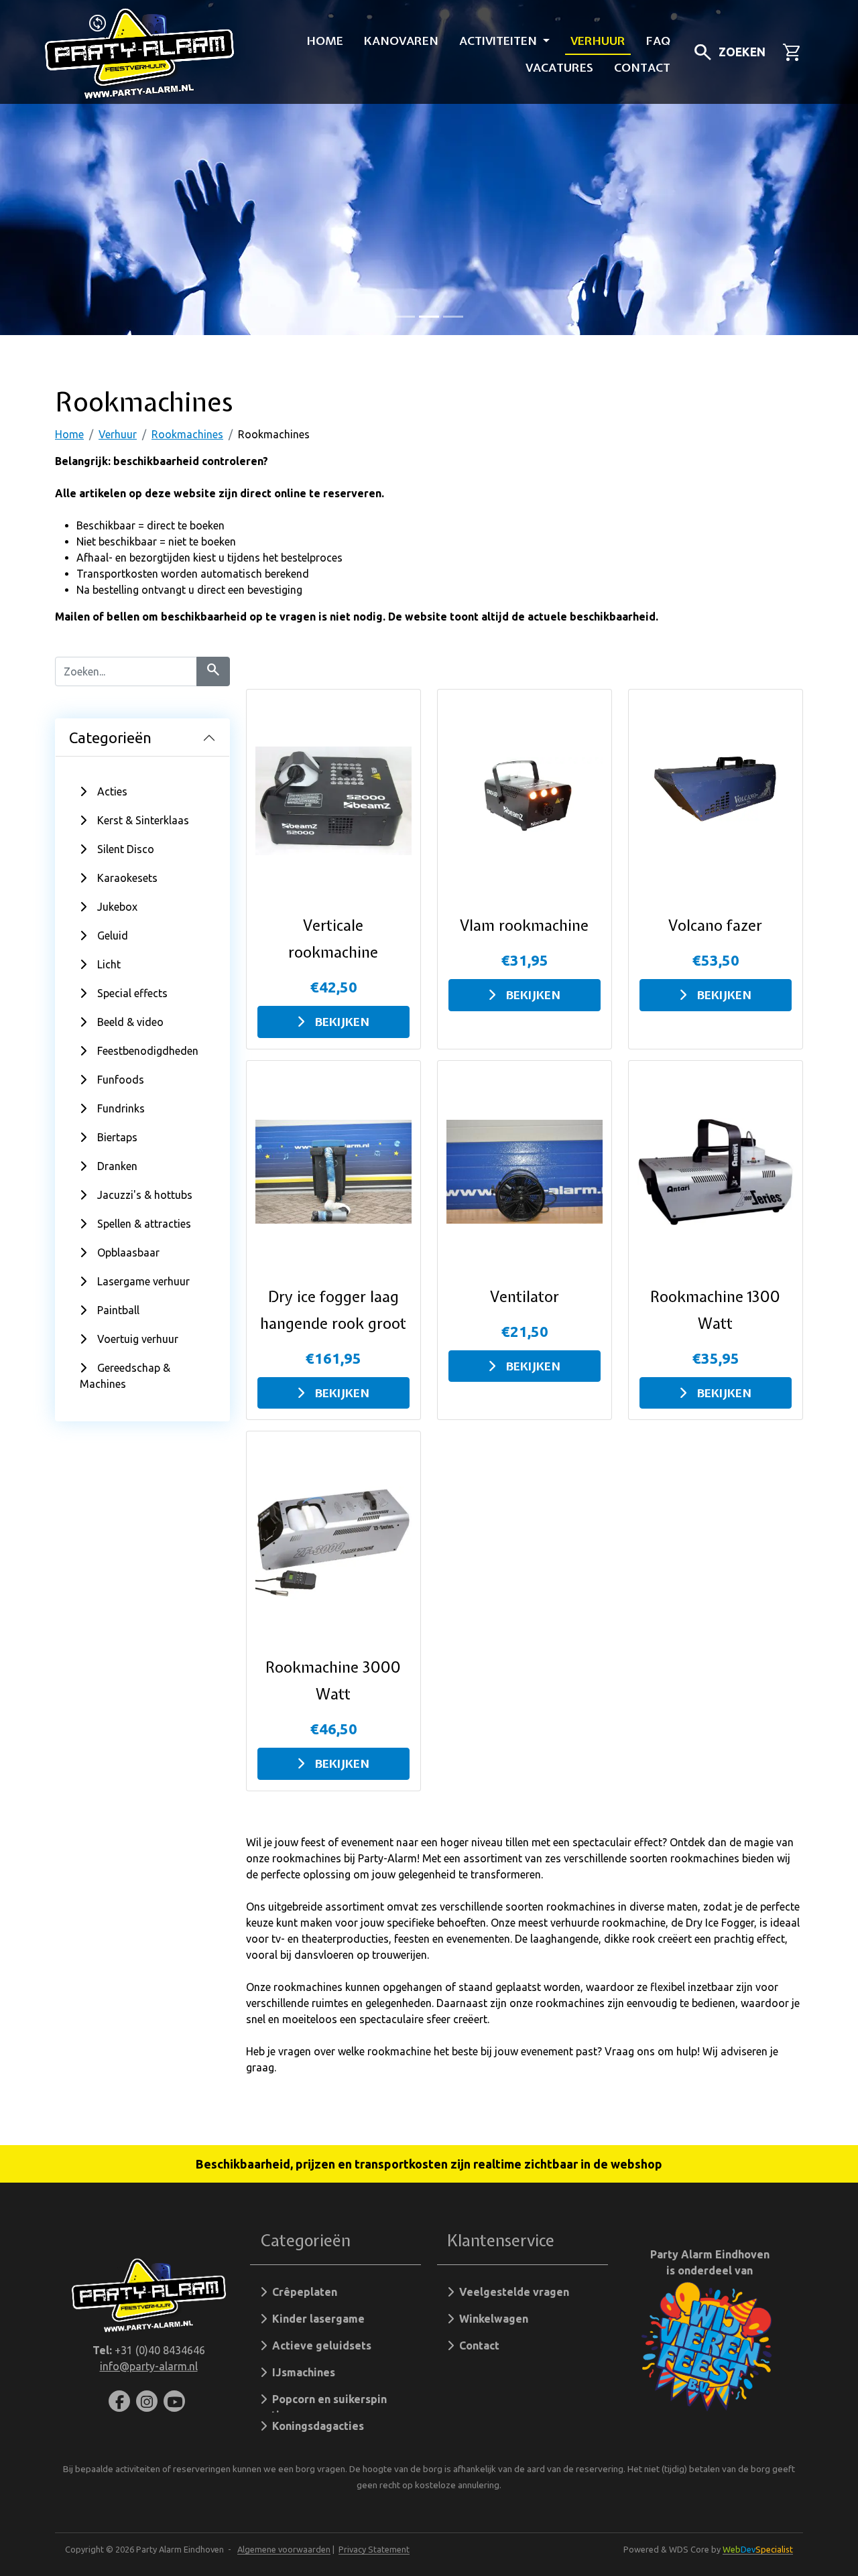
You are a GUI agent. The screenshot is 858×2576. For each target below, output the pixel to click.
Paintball (118, 1310)
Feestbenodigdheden (148, 1051)
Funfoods (121, 1080)
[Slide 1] (429, 317)
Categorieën (110, 737)
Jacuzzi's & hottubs (145, 1195)
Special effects (132, 993)
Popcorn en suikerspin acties (323, 2403)
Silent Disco (126, 849)
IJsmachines (301, 2372)
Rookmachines (187, 434)
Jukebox (117, 907)
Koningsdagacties (315, 2426)
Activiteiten (500, 41)
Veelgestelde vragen (511, 2292)
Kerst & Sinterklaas (143, 820)
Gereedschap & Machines (125, 1376)
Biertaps (117, 1137)
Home (325, 41)
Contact (642, 67)
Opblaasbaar (128, 1252)
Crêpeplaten (302, 2292)
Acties (112, 791)
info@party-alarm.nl (149, 2366)
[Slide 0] (405, 317)
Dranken (117, 1166)
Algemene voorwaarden (284, 2549)
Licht (109, 964)
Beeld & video (130, 1022)
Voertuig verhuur (138, 1339)
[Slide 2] (453, 317)
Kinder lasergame (316, 2319)
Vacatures (559, 67)
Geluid (113, 936)
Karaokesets (127, 878)
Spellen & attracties (144, 1224)
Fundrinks (121, 1108)
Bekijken (342, 1022)
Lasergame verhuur (143, 1281)
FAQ (658, 41)
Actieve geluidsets (319, 2345)
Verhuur (598, 41)
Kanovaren (401, 41)
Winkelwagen (491, 2319)
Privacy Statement (374, 2549)
